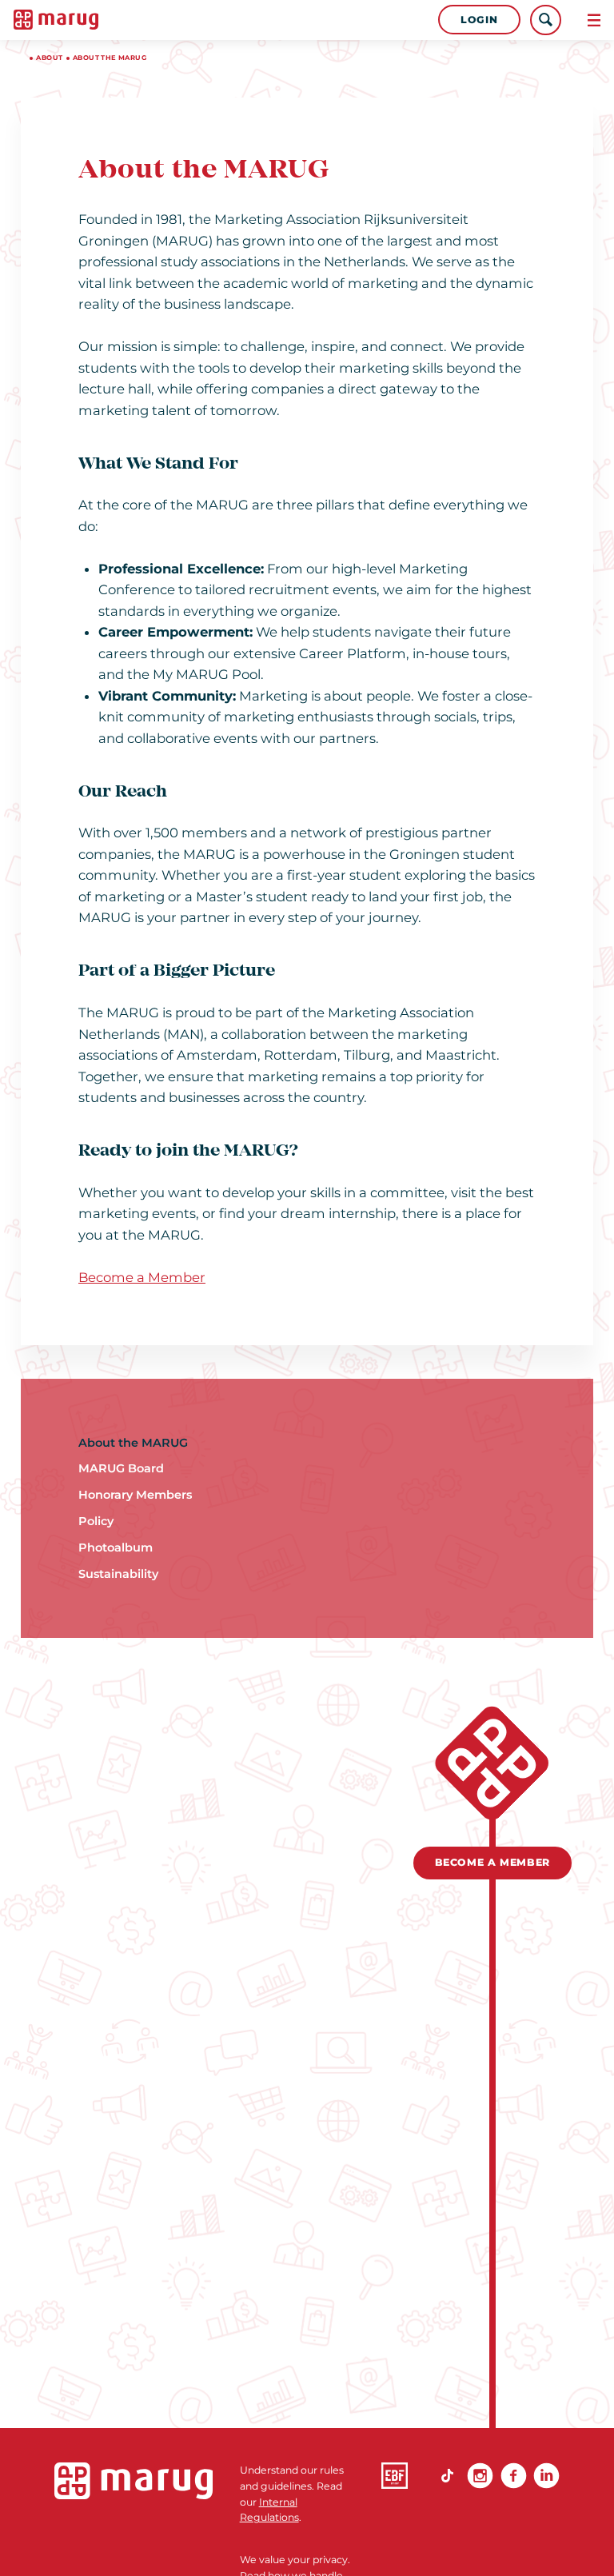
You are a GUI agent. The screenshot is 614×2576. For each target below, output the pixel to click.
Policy (96, 1521)
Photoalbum (116, 1548)
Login (479, 20)
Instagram (480, 2476)
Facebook (514, 2476)
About (49, 58)
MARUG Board (121, 1468)
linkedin (546, 2476)
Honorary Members (135, 1495)
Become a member (492, 1862)
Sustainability (118, 1574)
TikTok (447, 2476)
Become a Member (142, 1277)
